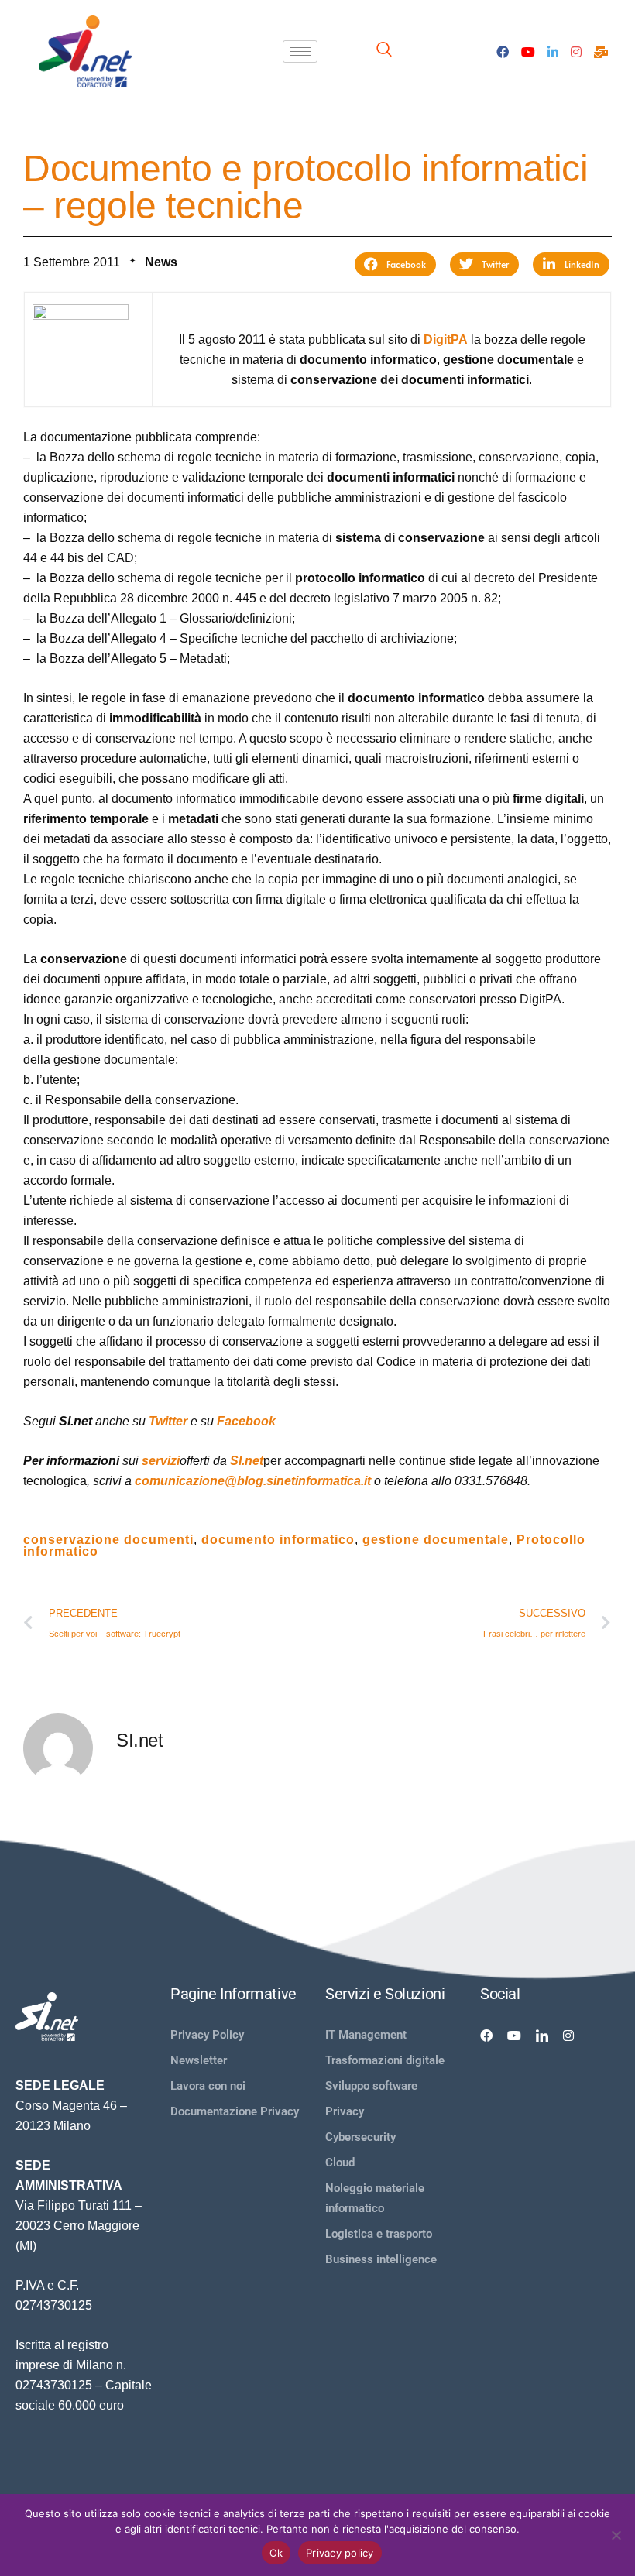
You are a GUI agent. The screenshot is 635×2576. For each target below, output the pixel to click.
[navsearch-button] (384, 51)
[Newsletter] (601, 51)
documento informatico (278, 1540)
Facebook (246, 1421)
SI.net (247, 1461)
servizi (161, 1461)
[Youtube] (528, 51)
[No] (616, 2535)
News (161, 262)
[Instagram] (576, 51)
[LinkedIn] (553, 51)
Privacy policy (340, 2553)
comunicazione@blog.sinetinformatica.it (253, 1481)
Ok (276, 2553)
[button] (395, 264)
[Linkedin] (542, 2035)
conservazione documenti (108, 1540)
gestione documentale (436, 1540)
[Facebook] (503, 51)
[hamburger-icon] (300, 51)
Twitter (168, 1421)
